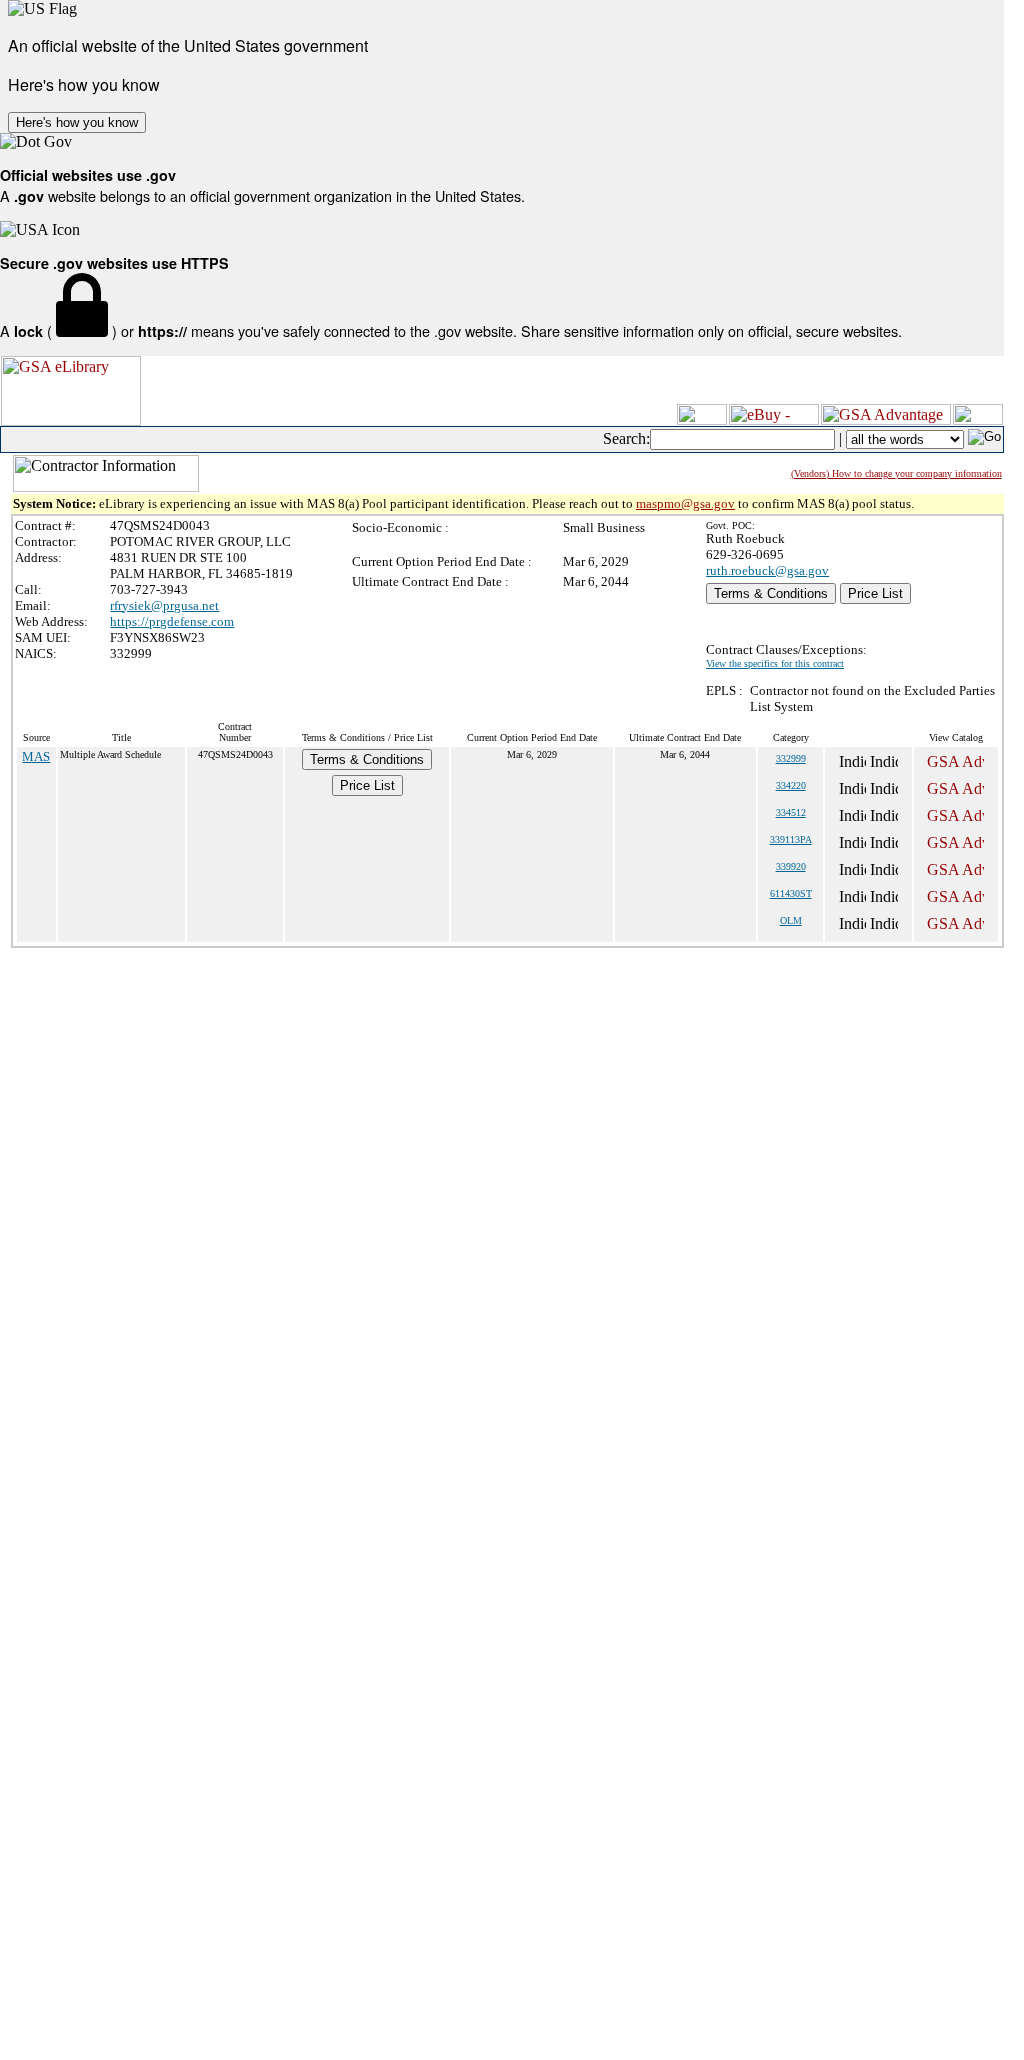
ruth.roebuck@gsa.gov (767, 570)
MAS (36, 756)
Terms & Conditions (771, 593)
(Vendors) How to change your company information (896, 473)
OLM (791, 920)
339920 (791, 866)
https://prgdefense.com (172, 621)
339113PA (791, 839)
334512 (791, 812)
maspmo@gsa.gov (685, 503)
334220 (791, 785)
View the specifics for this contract (775, 663)
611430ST (791, 893)
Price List (875, 593)
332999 (791, 758)
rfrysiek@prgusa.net (164, 605)
